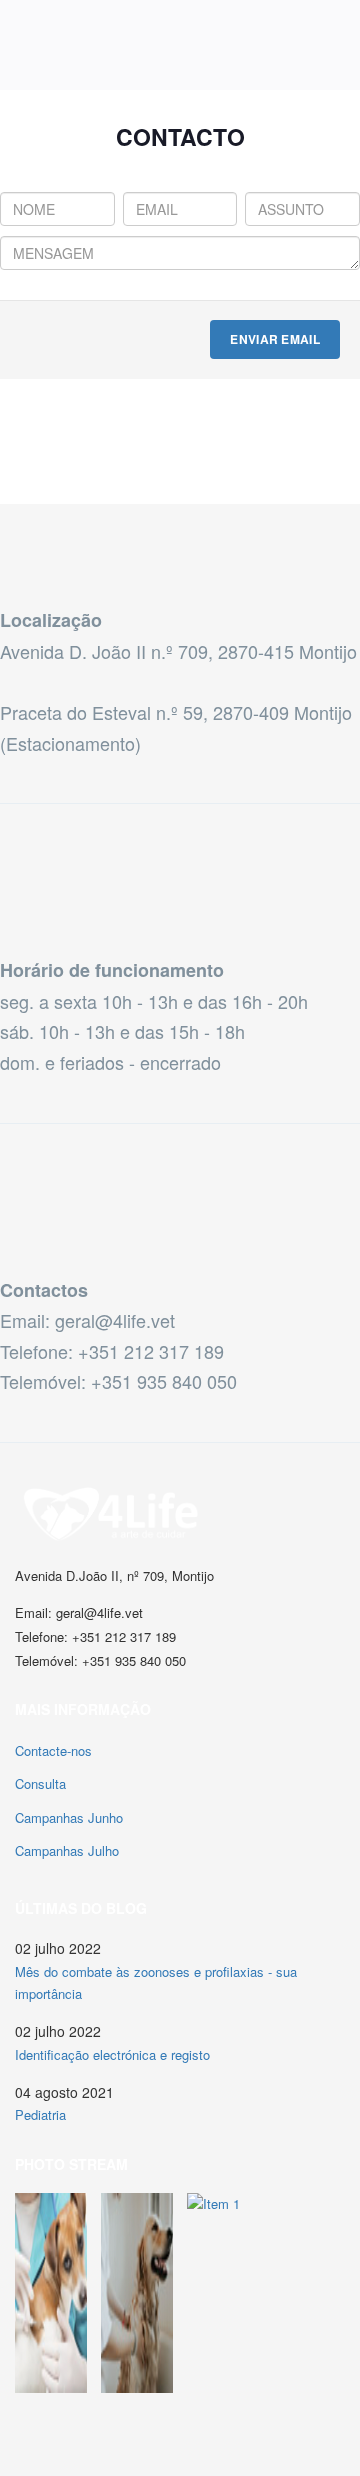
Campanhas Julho (67, 1850)
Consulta (40, 1783)
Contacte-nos (53, 1750)
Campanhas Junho (69, 1817)
